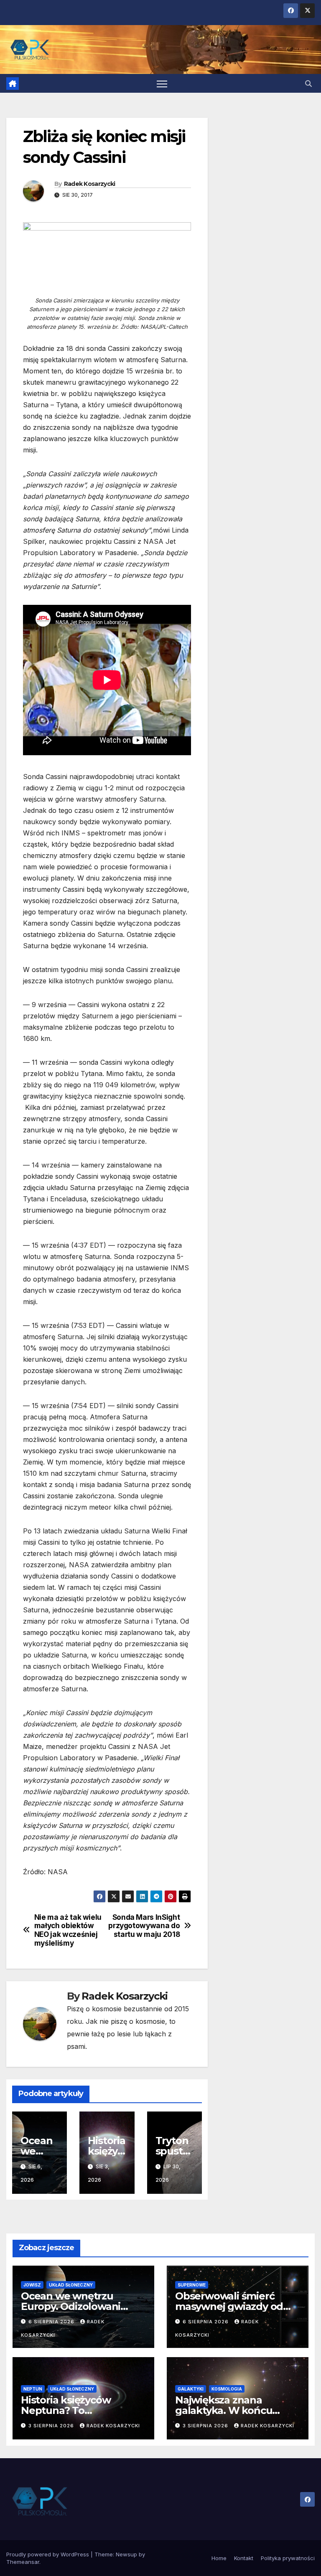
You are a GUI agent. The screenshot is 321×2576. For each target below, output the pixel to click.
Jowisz (32, 2285)
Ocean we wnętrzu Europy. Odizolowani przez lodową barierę (72, 2306)
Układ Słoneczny (71, 2285)
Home (219, 2558)
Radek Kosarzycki (90, 184)
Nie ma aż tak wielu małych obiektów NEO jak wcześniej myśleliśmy (68, 1930)
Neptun (33, 2389)
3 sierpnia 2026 (52, 2426)
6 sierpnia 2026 (52, 2322)
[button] (308, 84)
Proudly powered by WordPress (48, 2554)
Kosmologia (227, 2389)
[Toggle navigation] (162, 83)
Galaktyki (191, 2389)
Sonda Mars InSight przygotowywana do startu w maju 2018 (144, 1926)
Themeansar (23, 2562)
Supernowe (192, 2285)
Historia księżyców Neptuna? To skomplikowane (66, 2410)
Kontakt (244, 2558)
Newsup (126, 2554)
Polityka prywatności (288, 2558)
